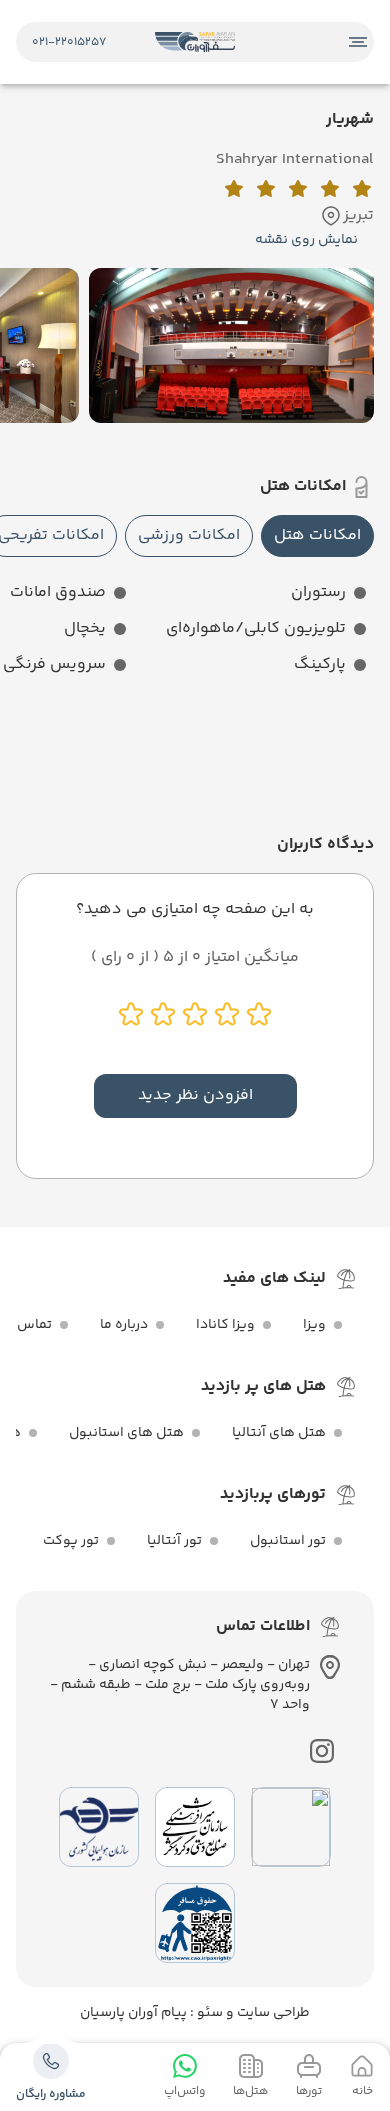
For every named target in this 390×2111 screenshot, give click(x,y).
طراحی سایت (272, 2013)
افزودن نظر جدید (195, 1095)
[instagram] (322, 1751)
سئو (208, 2013)
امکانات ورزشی (189, 535)
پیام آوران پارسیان (133, 2013)
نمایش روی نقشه (306, 240)
